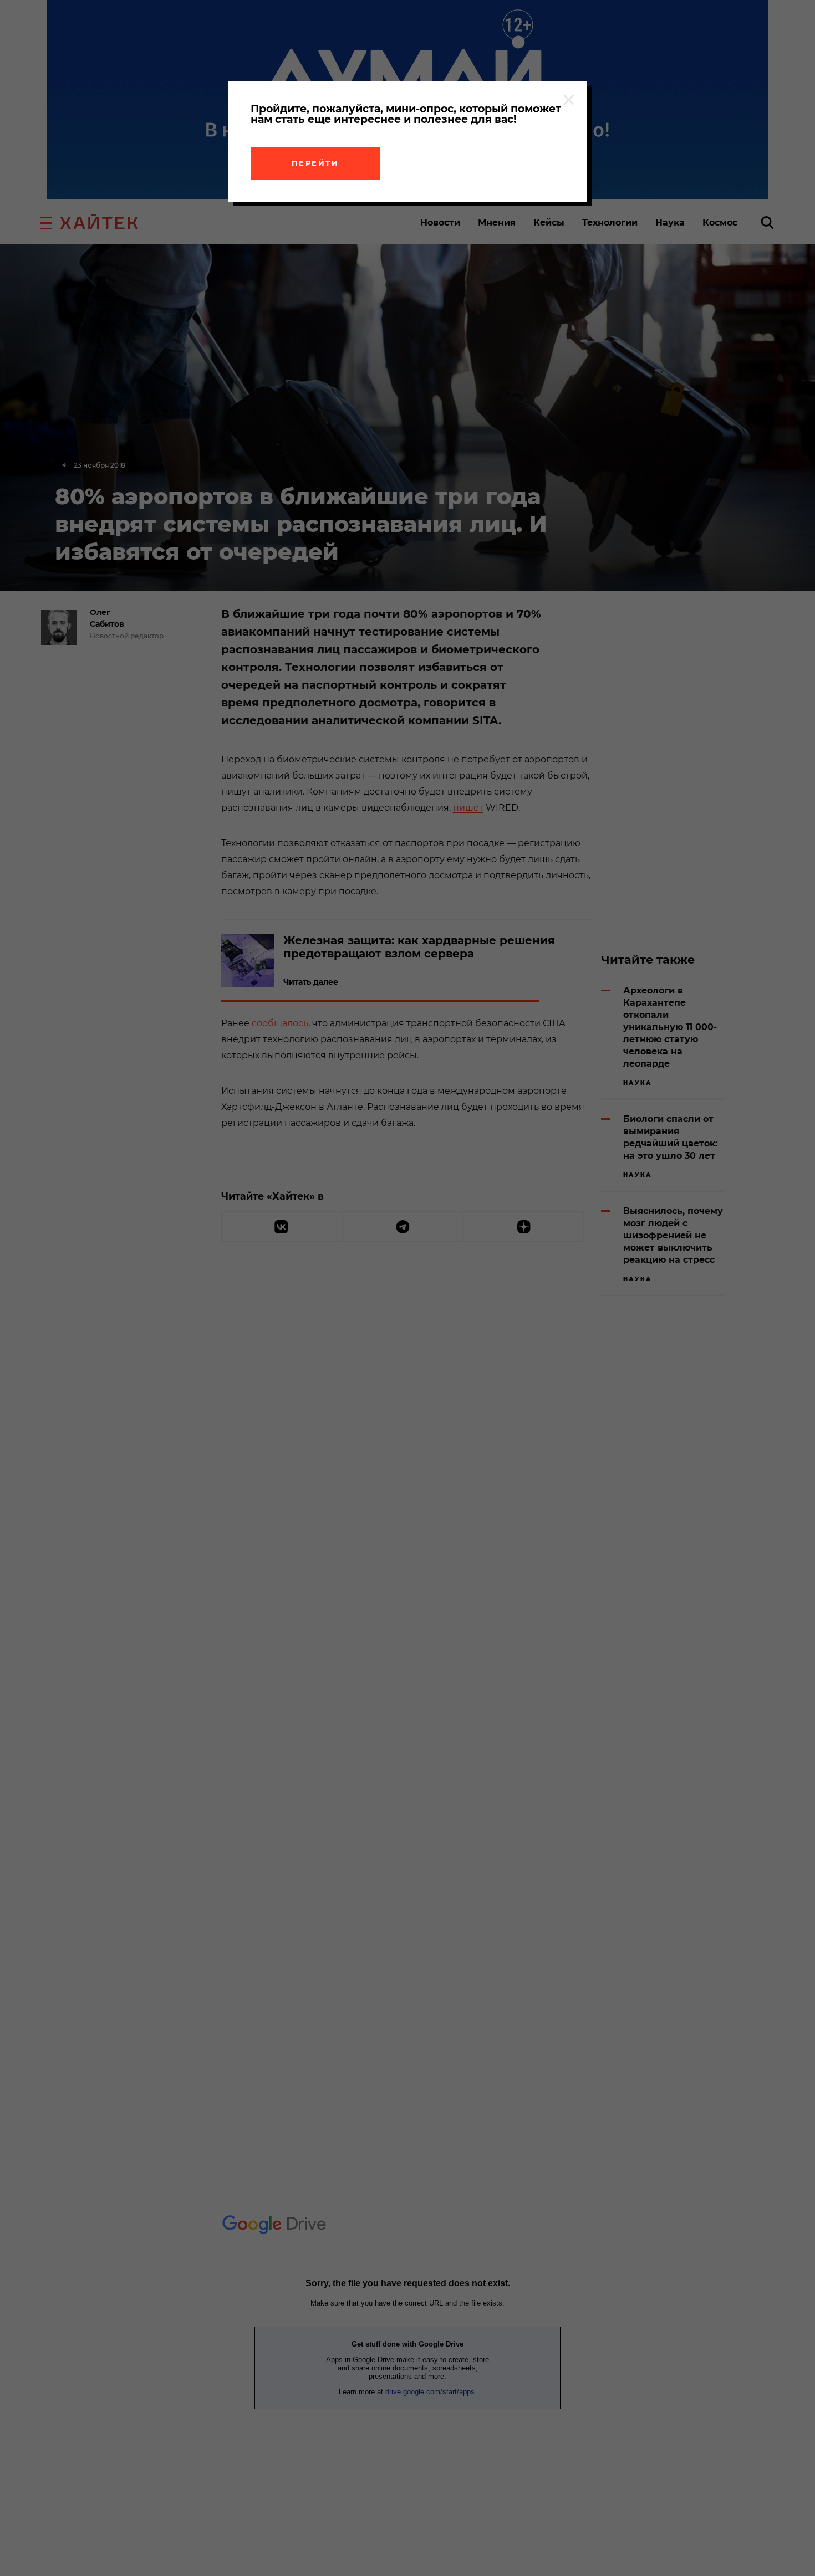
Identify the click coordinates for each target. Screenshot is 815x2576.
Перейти (315, 163)
